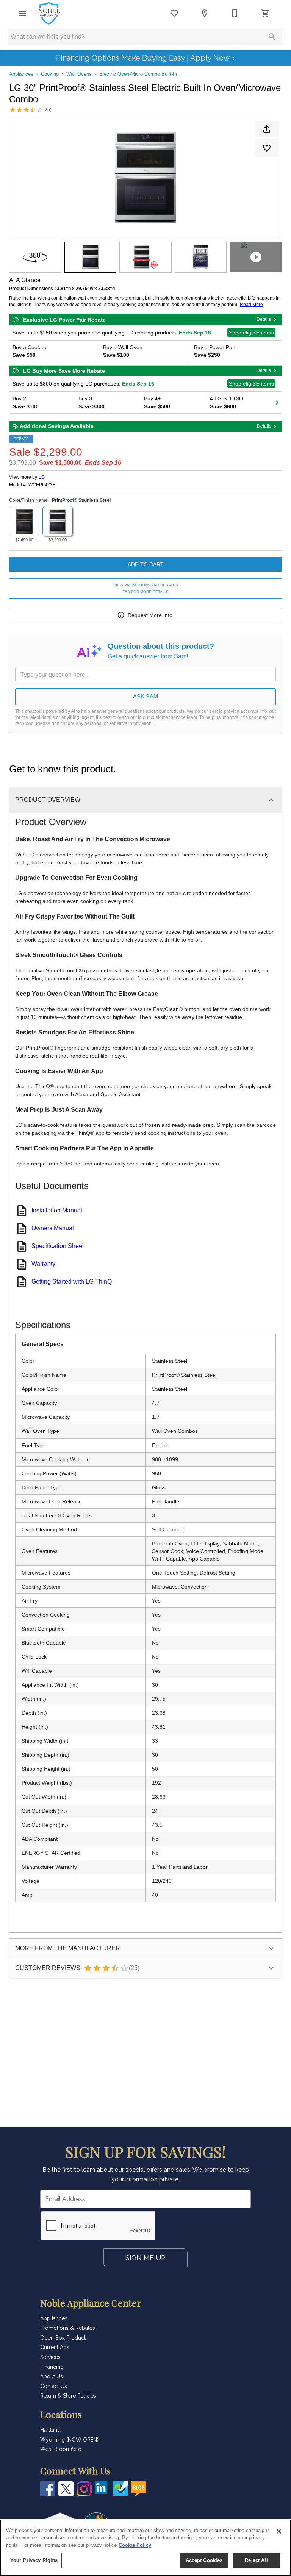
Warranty (43, 1264)
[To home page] (49, 13)
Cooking (50, 74)
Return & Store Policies (68, 2396)
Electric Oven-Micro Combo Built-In (138, 74)
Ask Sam (146, 696)
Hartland (50, 2430)
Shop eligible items (251, 333)
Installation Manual (57, 1210)
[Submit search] (272, 37)
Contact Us (54, 2386)
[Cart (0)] (265, 13)
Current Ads (55, 2347)
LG (42, 477)
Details (264, 319)
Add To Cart (146, 564)
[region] (145, 2548)
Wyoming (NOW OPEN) (69, 2440)
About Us (52, 2376)
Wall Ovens (79, 74)
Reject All (256, 2560)
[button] (23, 13)
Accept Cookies (204, 2560)
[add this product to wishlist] (267, 148)
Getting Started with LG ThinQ (72, 1282)
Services (50, 2357)
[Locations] (205, 13)
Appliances (21, 74)
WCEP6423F (42, 485)
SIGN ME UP (145, 2258)
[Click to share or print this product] (267, 129)
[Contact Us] (235, 13)
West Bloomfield (61, 2449)
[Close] (279, 2531)
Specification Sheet (58, 1246)
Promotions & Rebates (68, 2328)
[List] (174, 13)
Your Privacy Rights (34, 2560)
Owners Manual (53, 1228)
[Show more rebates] (277, 402)
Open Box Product (63, 2338)
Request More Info (150, 615)
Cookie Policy (135, 2545)
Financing (52, 2367)
